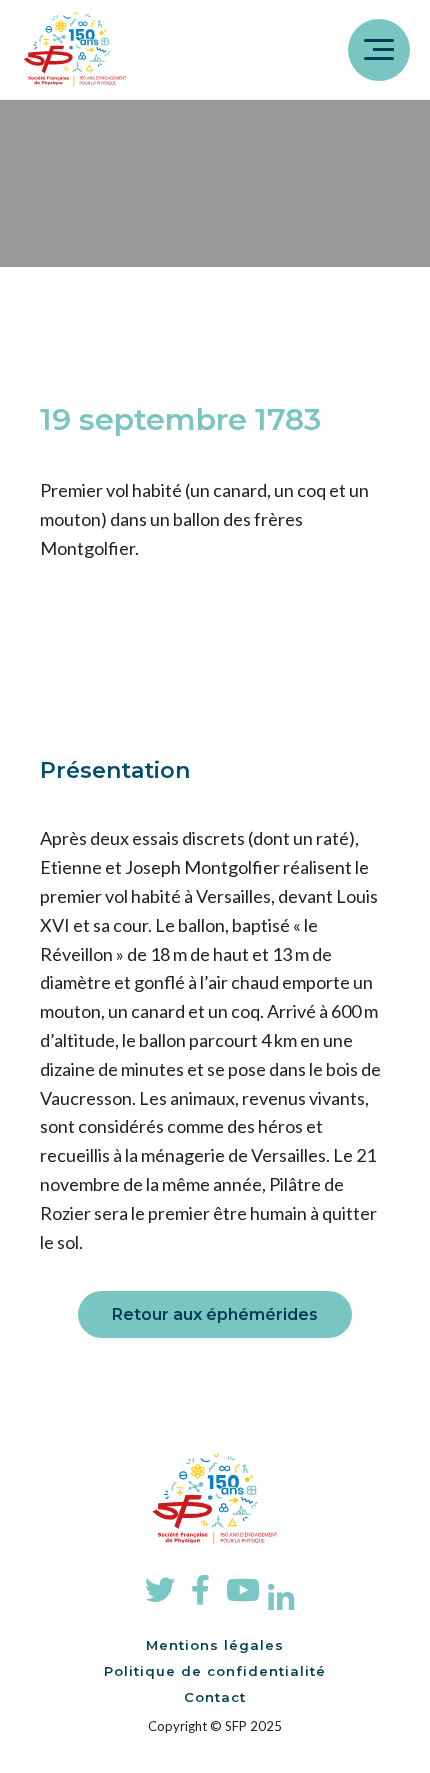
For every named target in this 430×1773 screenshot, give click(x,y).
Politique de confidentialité (215, 1671)
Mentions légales (215, 1645)
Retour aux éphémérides (215, 1314)
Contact (215, 1697)
